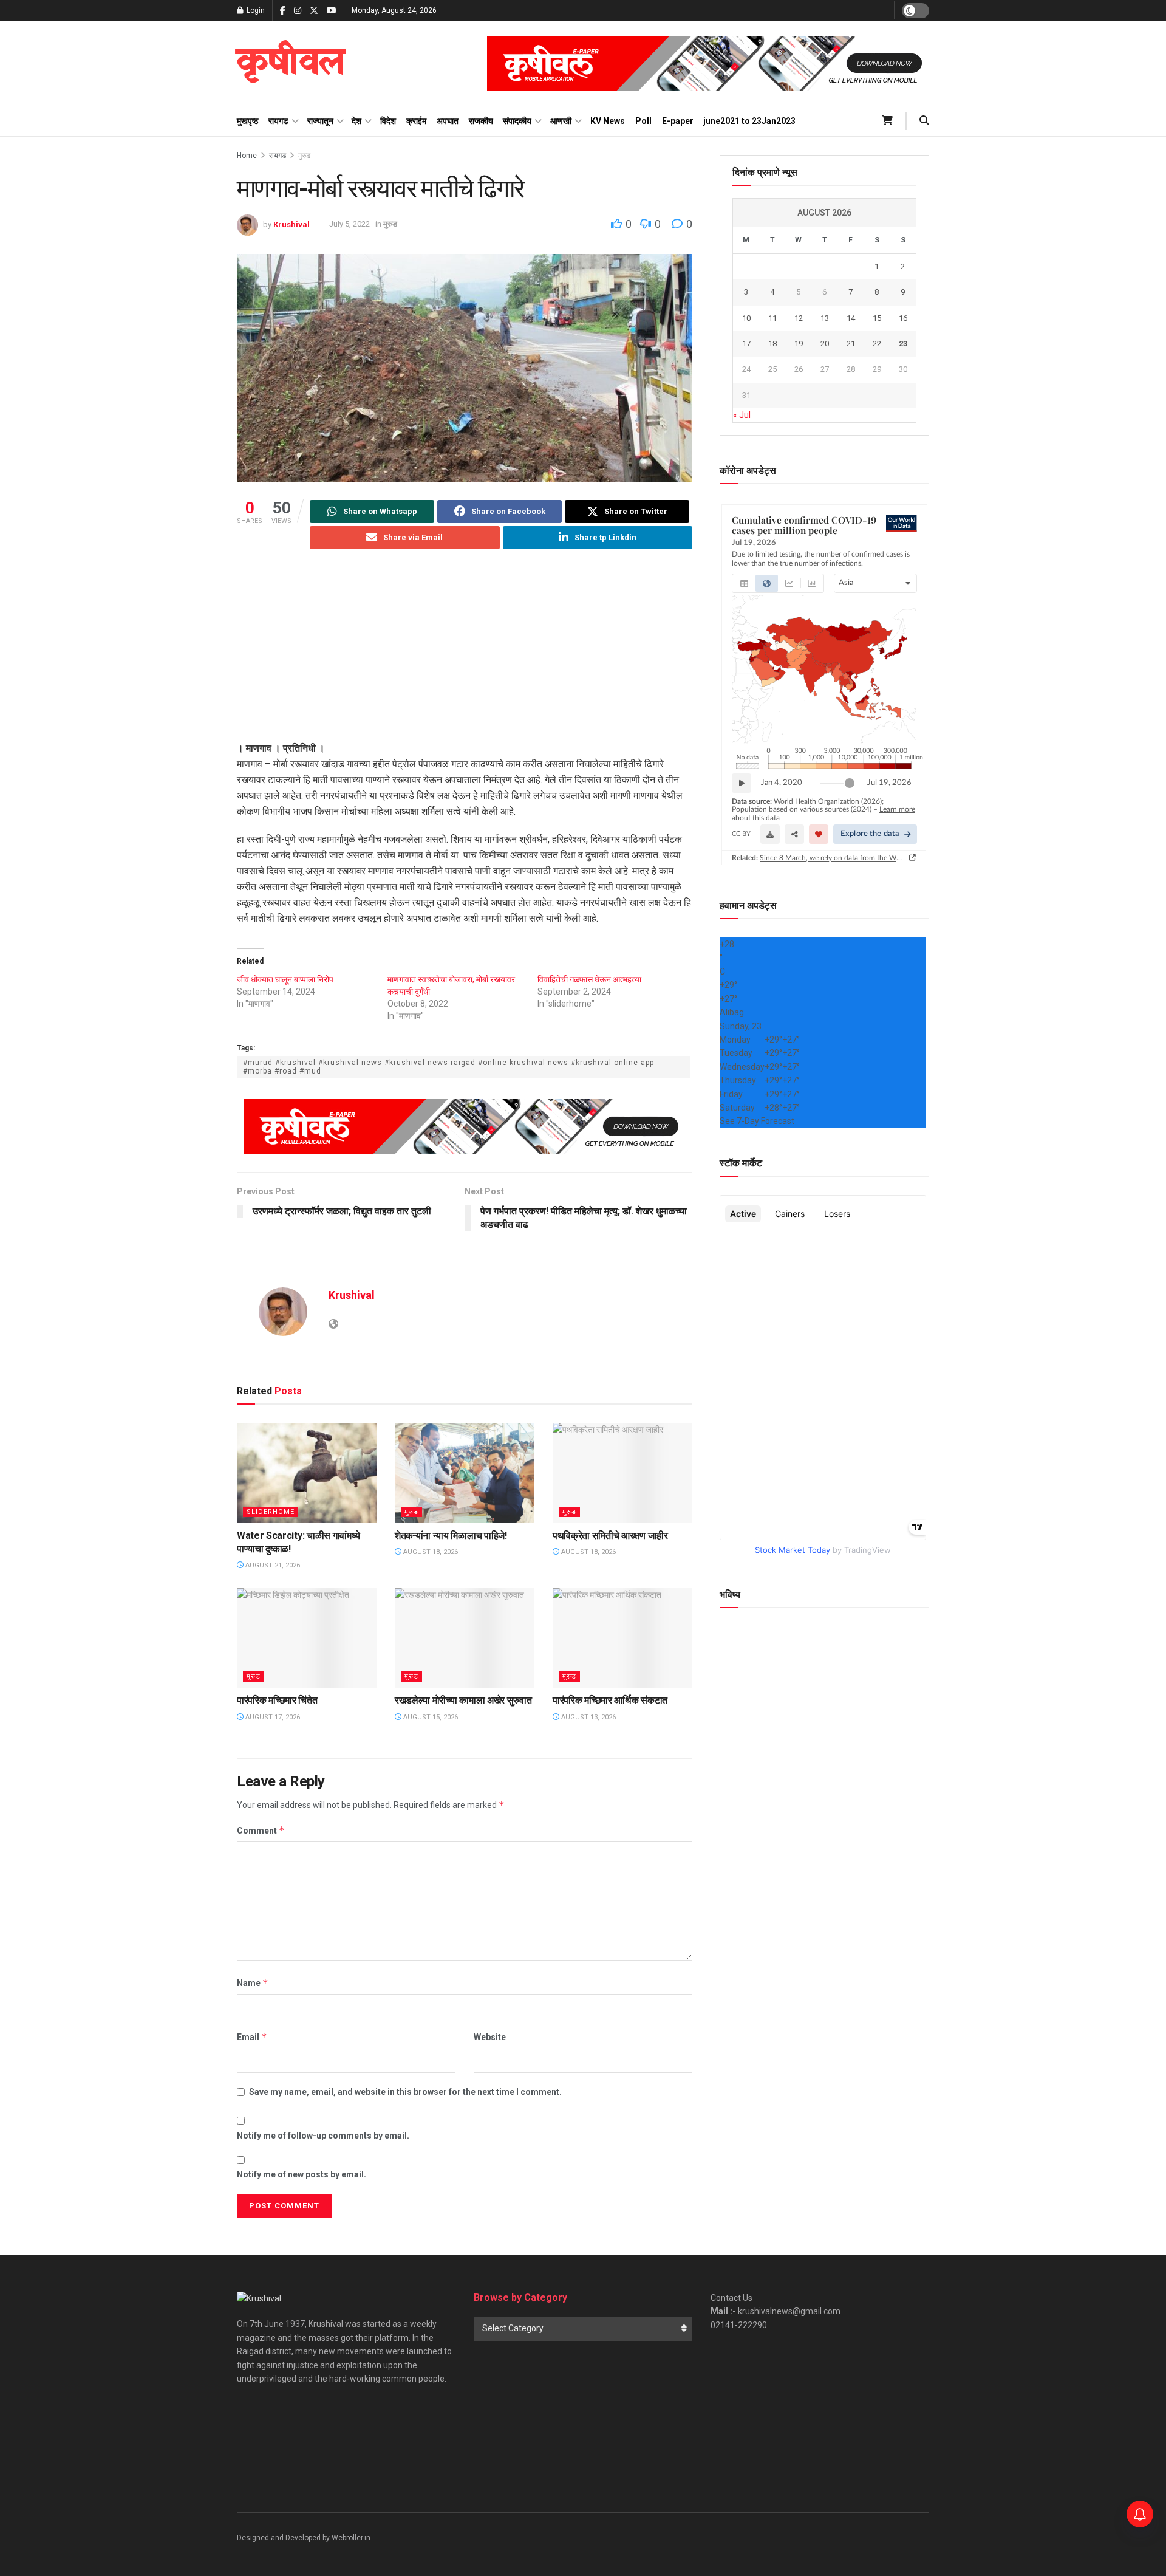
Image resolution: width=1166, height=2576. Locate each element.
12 (799, 318)
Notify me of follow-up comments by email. (323, 2136)
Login (255, 10)
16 (903, 318)
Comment (261, 1830)
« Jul (742, 415)
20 (825, 344)
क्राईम (416, 121)
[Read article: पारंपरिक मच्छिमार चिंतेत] (307, 1638)
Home (247, 156)
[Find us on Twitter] (314, 11)
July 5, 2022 (349, 224)
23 (903, 344)
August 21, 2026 (272, 1565)
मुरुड (304, 156)
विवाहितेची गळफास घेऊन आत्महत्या (589, 979)
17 (746, 344)
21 (851, 344)
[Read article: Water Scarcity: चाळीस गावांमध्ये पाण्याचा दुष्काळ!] (307, 1473)
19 (799, 344)
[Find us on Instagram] (298, 11)
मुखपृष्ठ (247, 121)
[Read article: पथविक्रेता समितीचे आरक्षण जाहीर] (622, 1473)
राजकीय (481, 121)
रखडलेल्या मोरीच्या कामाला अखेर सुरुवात (463, 1700)
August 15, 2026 (430, 1717)
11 (772, 318)
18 (772, 344)
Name (253, 1983)
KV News (608, 121)
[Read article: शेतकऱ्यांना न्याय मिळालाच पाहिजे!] (465, 1473)
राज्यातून (320, 121)
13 (825, 318)
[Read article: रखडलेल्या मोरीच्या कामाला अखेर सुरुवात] (465, 1638)
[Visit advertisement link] (708, 63)
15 (877, 318)
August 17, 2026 (272, 1717)
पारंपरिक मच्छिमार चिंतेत (277, 1700)
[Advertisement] (465, 656)
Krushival (291, 224)
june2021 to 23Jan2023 (749, 121)
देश (356, 121)
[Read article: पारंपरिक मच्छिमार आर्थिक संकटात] (622, 1638)
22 (877, 344)
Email (252, 2037)
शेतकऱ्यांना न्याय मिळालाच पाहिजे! (451, 1536)
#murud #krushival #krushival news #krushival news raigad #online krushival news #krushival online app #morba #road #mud (448, 1067)
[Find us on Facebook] (283, 11)
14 (851, 318)
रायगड (278, 121)
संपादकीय (517, 121)
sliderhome (271, 1512)
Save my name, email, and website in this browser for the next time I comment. (405, 2092)
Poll (643, 121)
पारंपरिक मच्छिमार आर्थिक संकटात (610, 1700)
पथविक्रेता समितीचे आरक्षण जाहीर (610, 1536)
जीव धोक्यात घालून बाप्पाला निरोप (285, 979)
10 (746, 318)
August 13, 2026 (588, 1717)
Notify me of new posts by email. (302, 2174)
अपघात (448, 121)
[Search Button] (924, 121)
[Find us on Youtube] (332, 11)
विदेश (388, 121)
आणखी (561, 121)
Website (490, 2037)
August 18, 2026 (430, 1552)
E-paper (678, 121)
